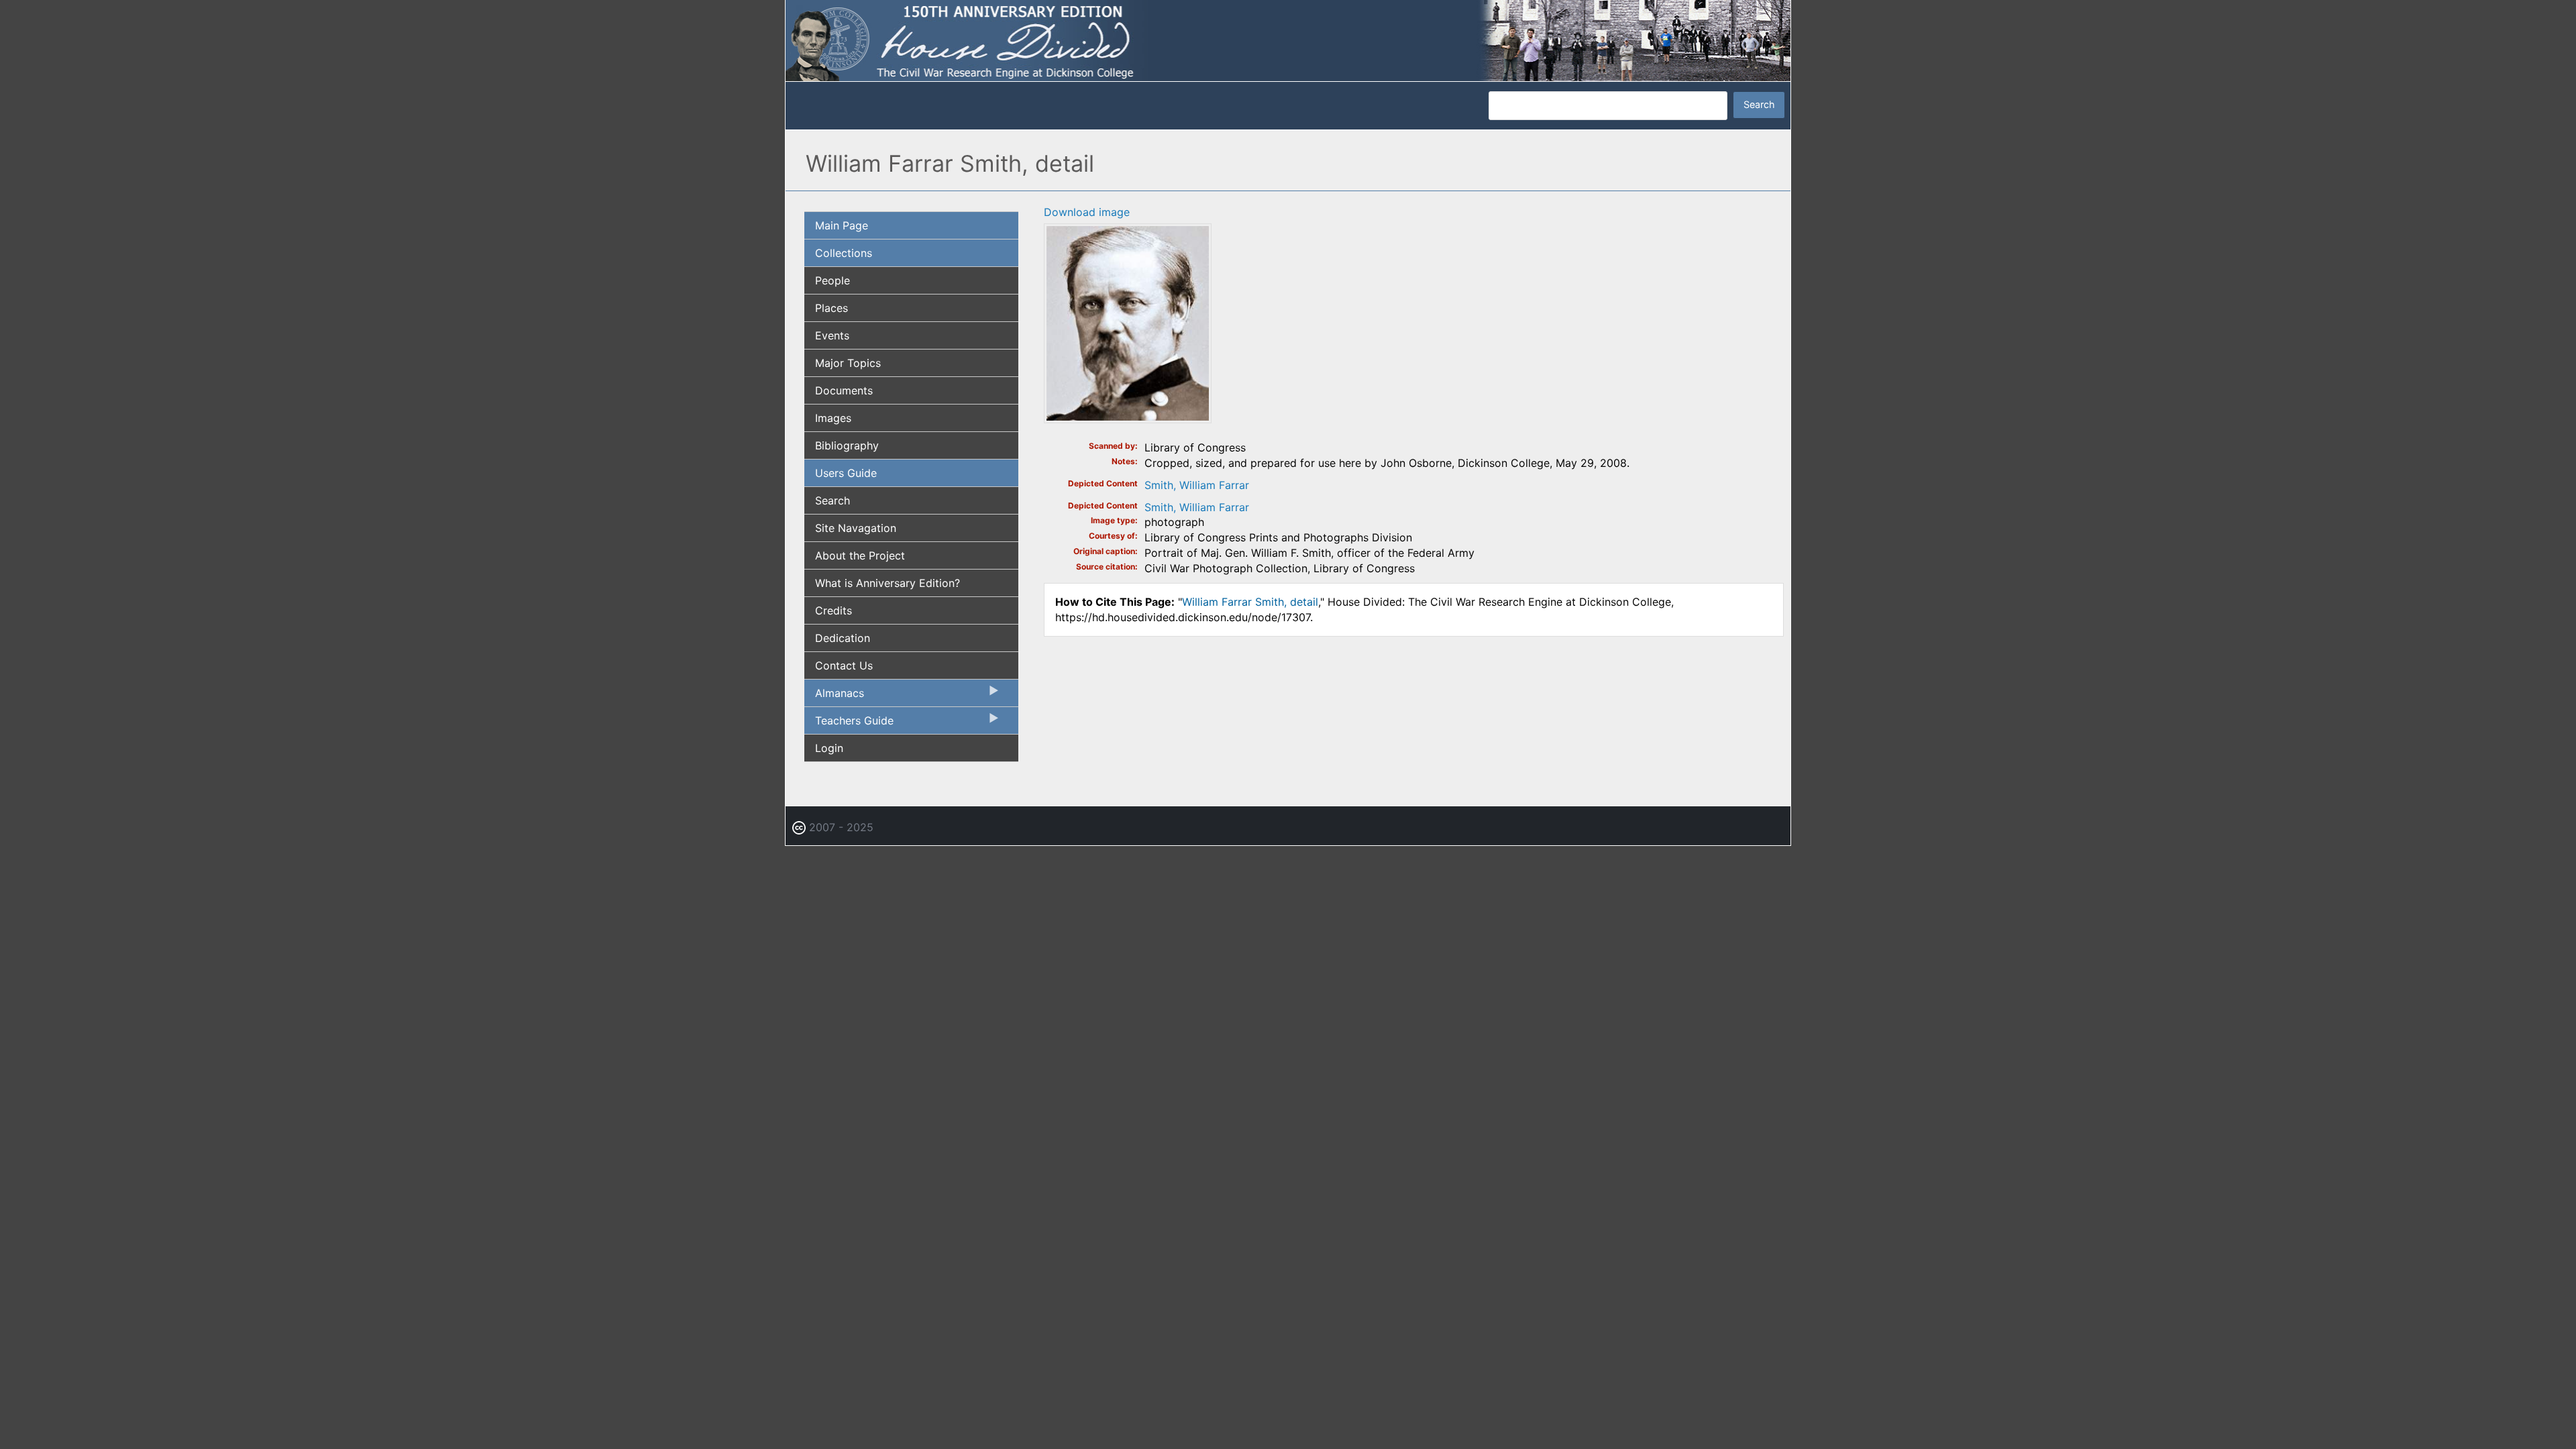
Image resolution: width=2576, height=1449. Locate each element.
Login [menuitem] (829, 748)
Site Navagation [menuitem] (856, 528)
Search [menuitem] (833, 500)
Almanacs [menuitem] (834, 696)
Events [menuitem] (832, 335)
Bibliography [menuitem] (847, 445)
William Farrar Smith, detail (1250, 602)
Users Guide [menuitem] (846, 473)
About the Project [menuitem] (860, 555)
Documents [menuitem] (844, 390)
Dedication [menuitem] (843, 638)
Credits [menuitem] (834, 610)
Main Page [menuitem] (842, 225)
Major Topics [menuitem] (848, 363)
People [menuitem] (833, 280)
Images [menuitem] (833, 418)
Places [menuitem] (831, 308)
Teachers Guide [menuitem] (849, 724)
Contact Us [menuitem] (844, 665)
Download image (1087, 212)
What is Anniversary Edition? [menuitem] (888, 583)
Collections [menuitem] (844, 253)
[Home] (1288, 40)
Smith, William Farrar (1197, 485)
